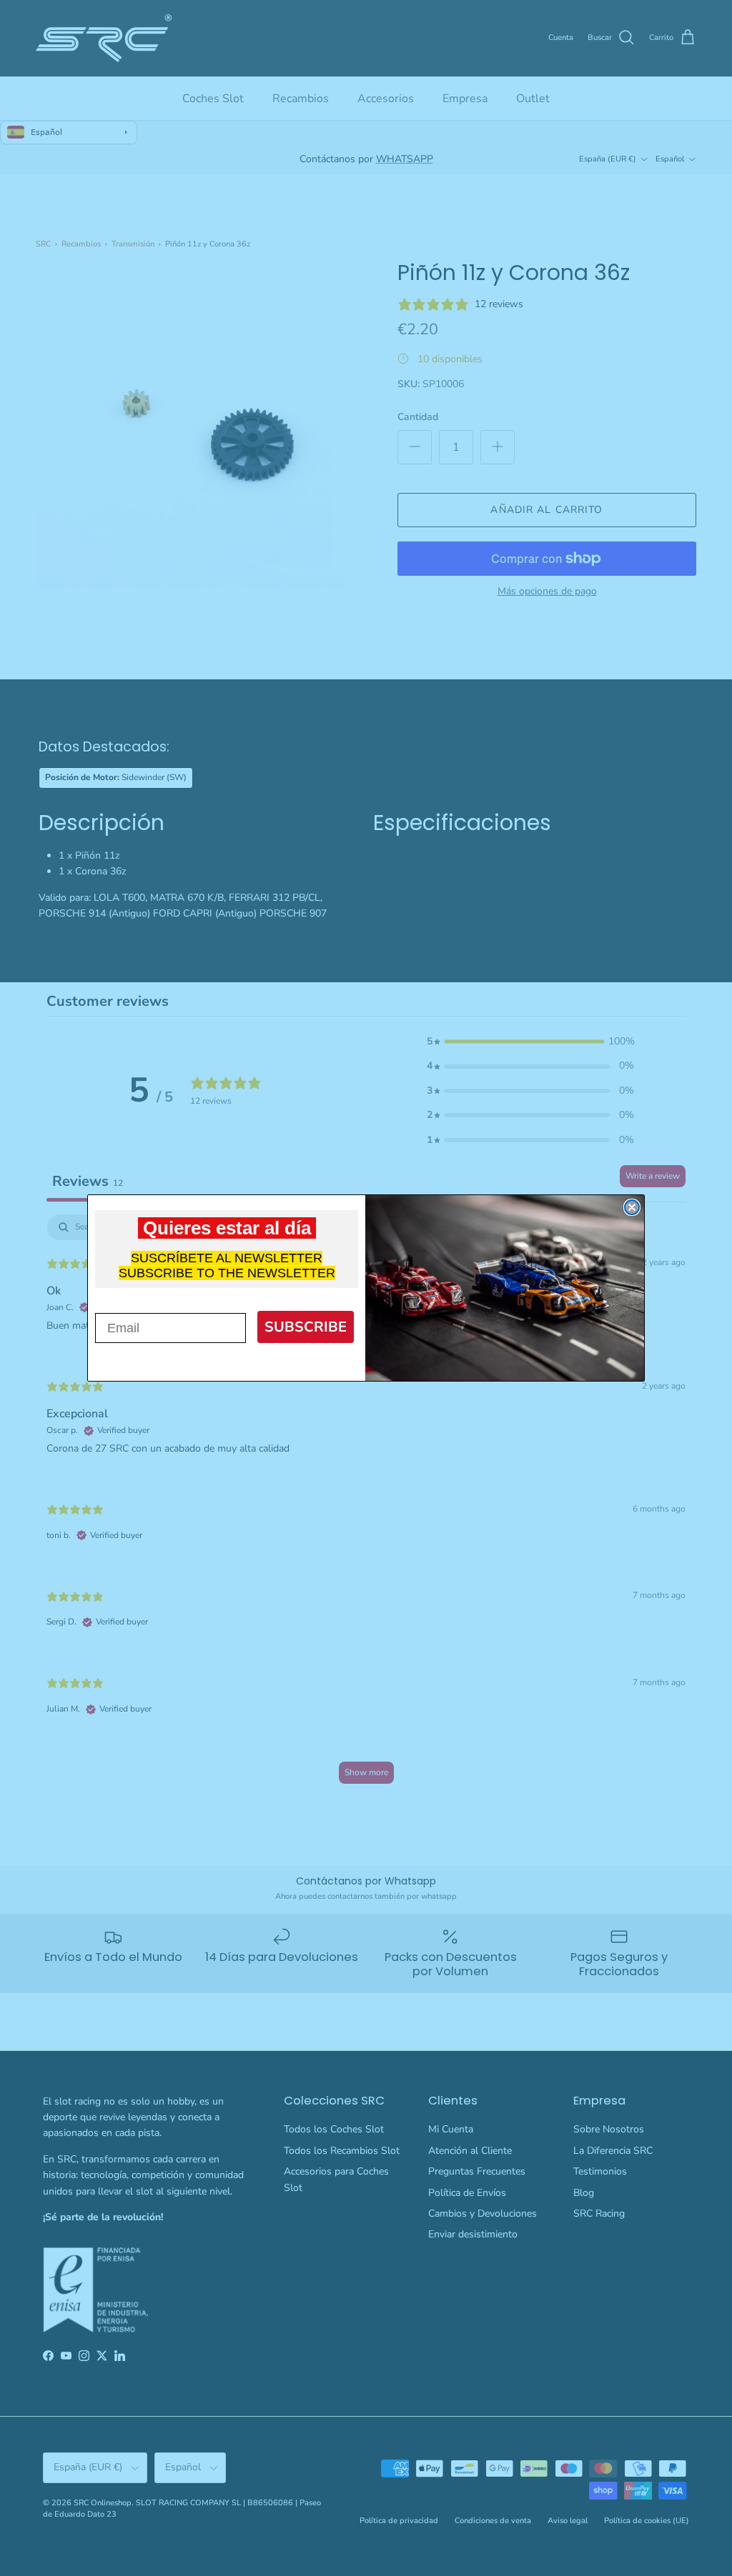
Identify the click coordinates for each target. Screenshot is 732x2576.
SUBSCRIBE (306, 1327)
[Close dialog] (632, 1207)
